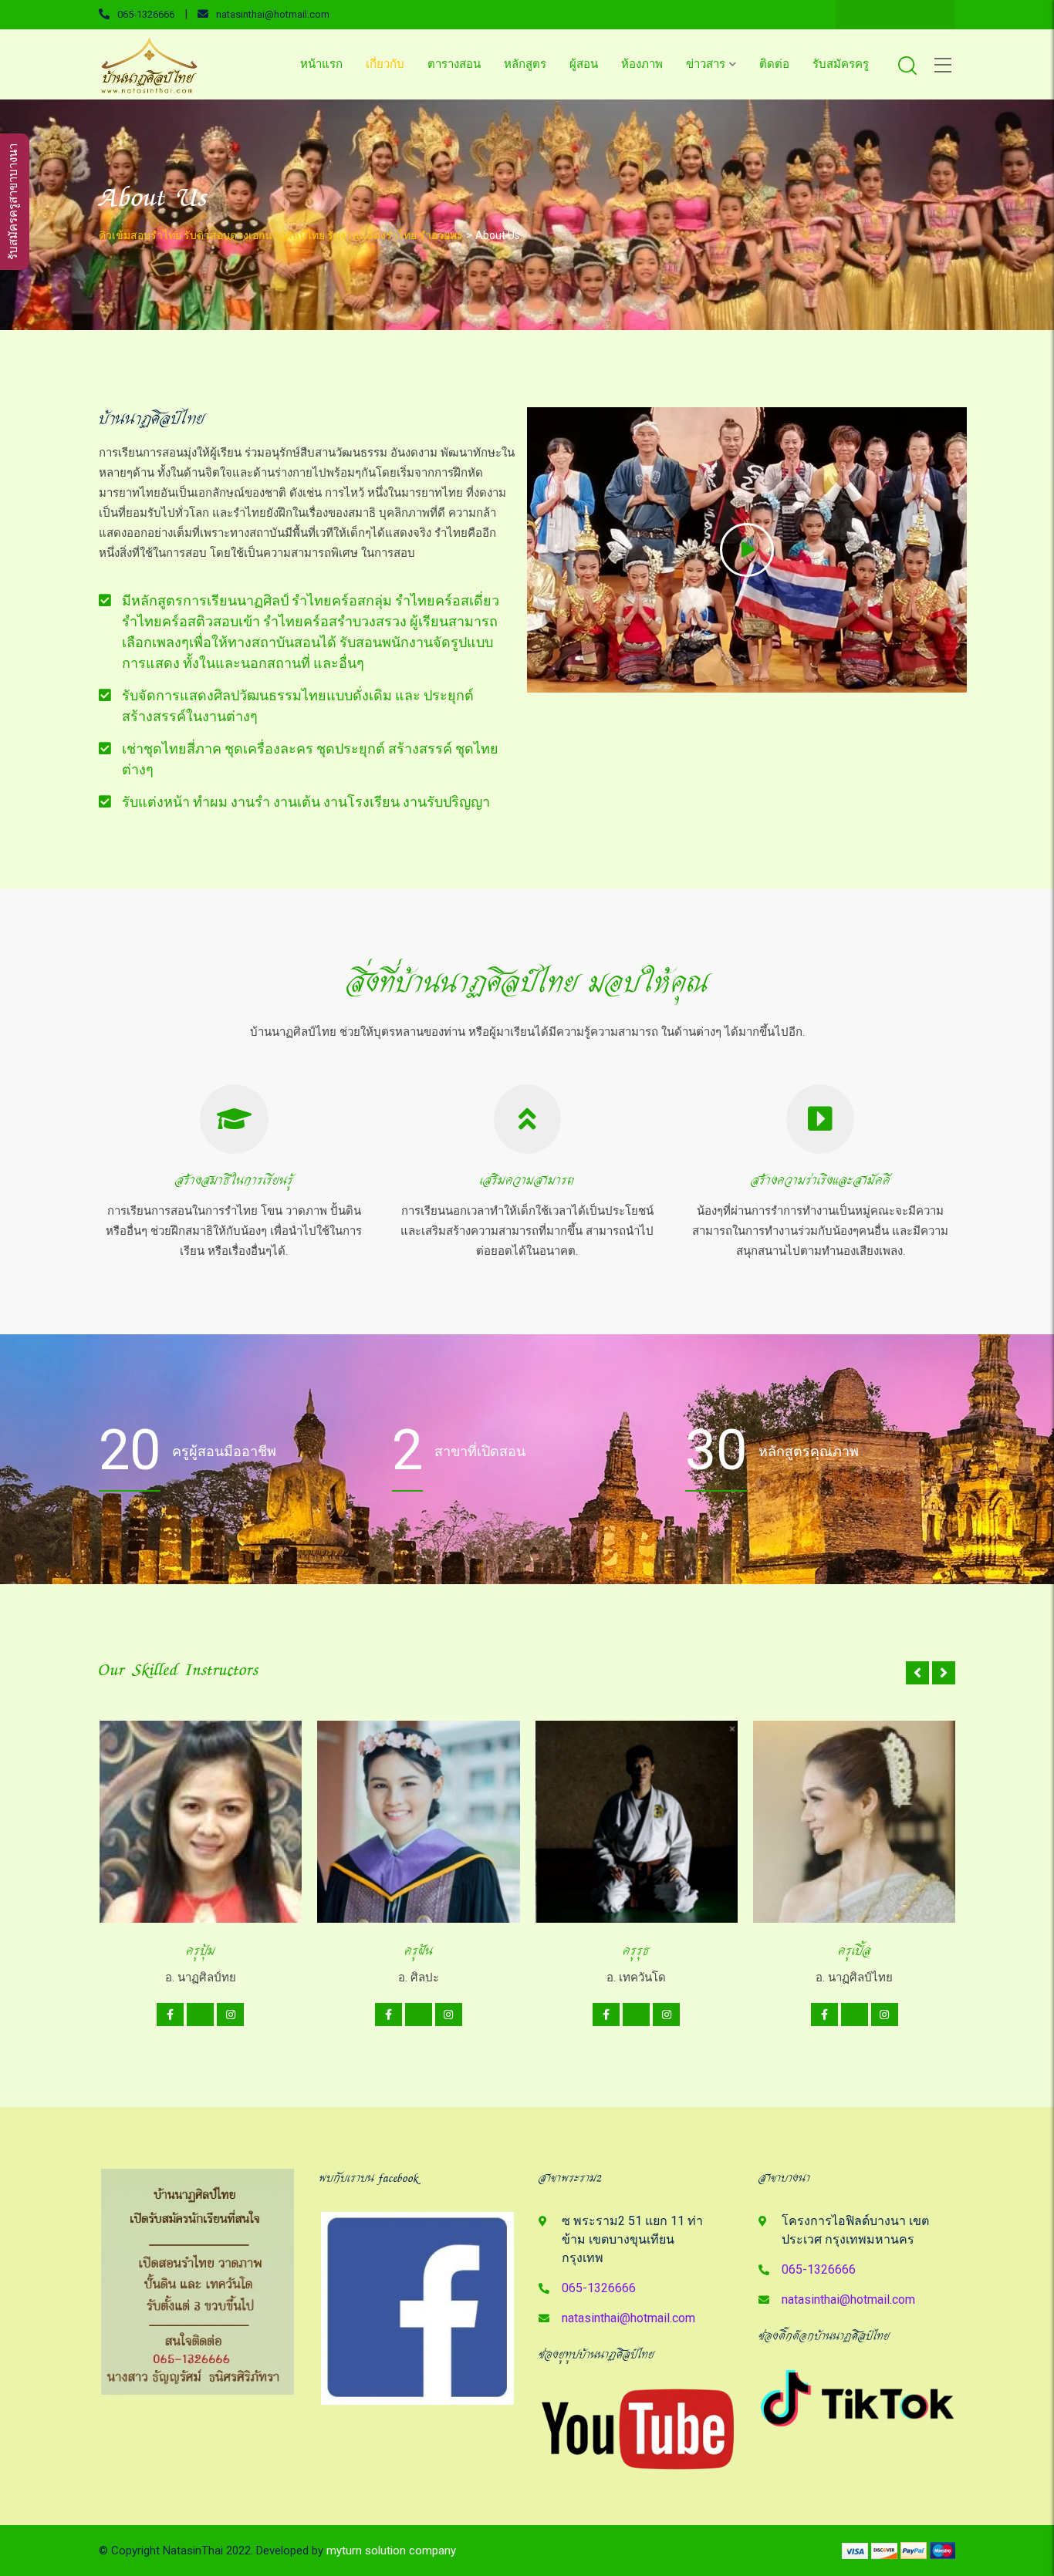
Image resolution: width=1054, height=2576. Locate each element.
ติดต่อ (774, 64)
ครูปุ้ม (201, 1951)
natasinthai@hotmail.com (273, 14)
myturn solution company (391, 2551)
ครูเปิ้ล (855, 1951)
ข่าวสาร (706, 64)
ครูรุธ (636, 1951)
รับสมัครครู (841, 64)
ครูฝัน (419, 1951)
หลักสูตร (525, 64)
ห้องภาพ (642, 64)
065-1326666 (146, 14)
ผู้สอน (584, 64)
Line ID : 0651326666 (895, 15)
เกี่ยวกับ (385, 64)
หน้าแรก (321, 64)
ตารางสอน (454, 64)
